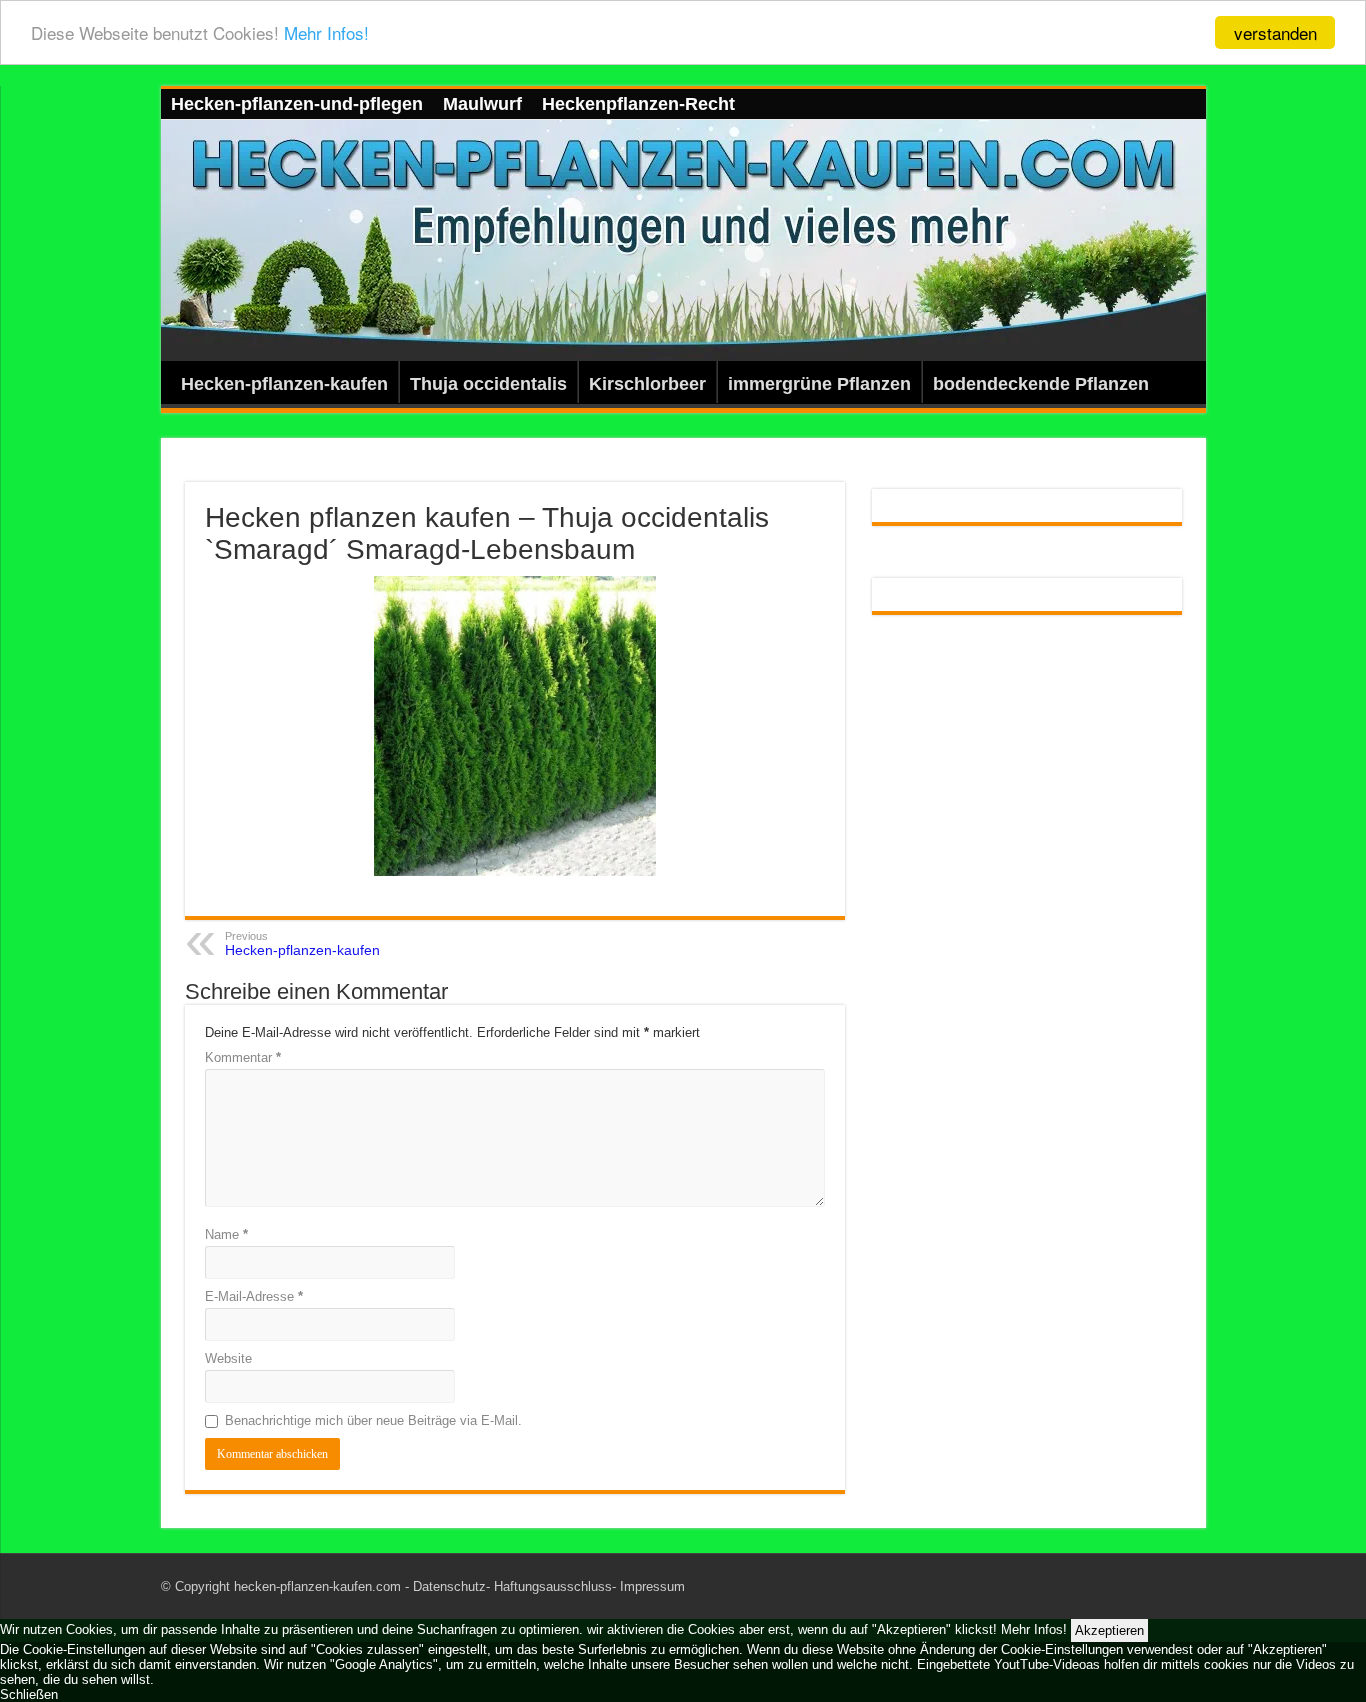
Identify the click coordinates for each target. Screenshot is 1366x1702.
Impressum (652, 1586)
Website (228, 1358)
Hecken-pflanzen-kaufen (284, 384)
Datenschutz (449, 1586)
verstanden (1275, 32)
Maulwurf (482, 104)
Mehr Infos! (326, 33)
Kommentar (243, 1057)
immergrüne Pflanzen (819, 384)
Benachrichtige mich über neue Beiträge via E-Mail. (373, 1420)
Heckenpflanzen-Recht (638, 104)
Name (226, 1234)
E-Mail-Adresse (254, 1296)
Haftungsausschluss (553, 1586)
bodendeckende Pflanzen (1041, 384)
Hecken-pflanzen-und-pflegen (297, 104)
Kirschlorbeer (647, 384)
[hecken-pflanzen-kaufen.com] (683, 240)
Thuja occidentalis (488, 384)
